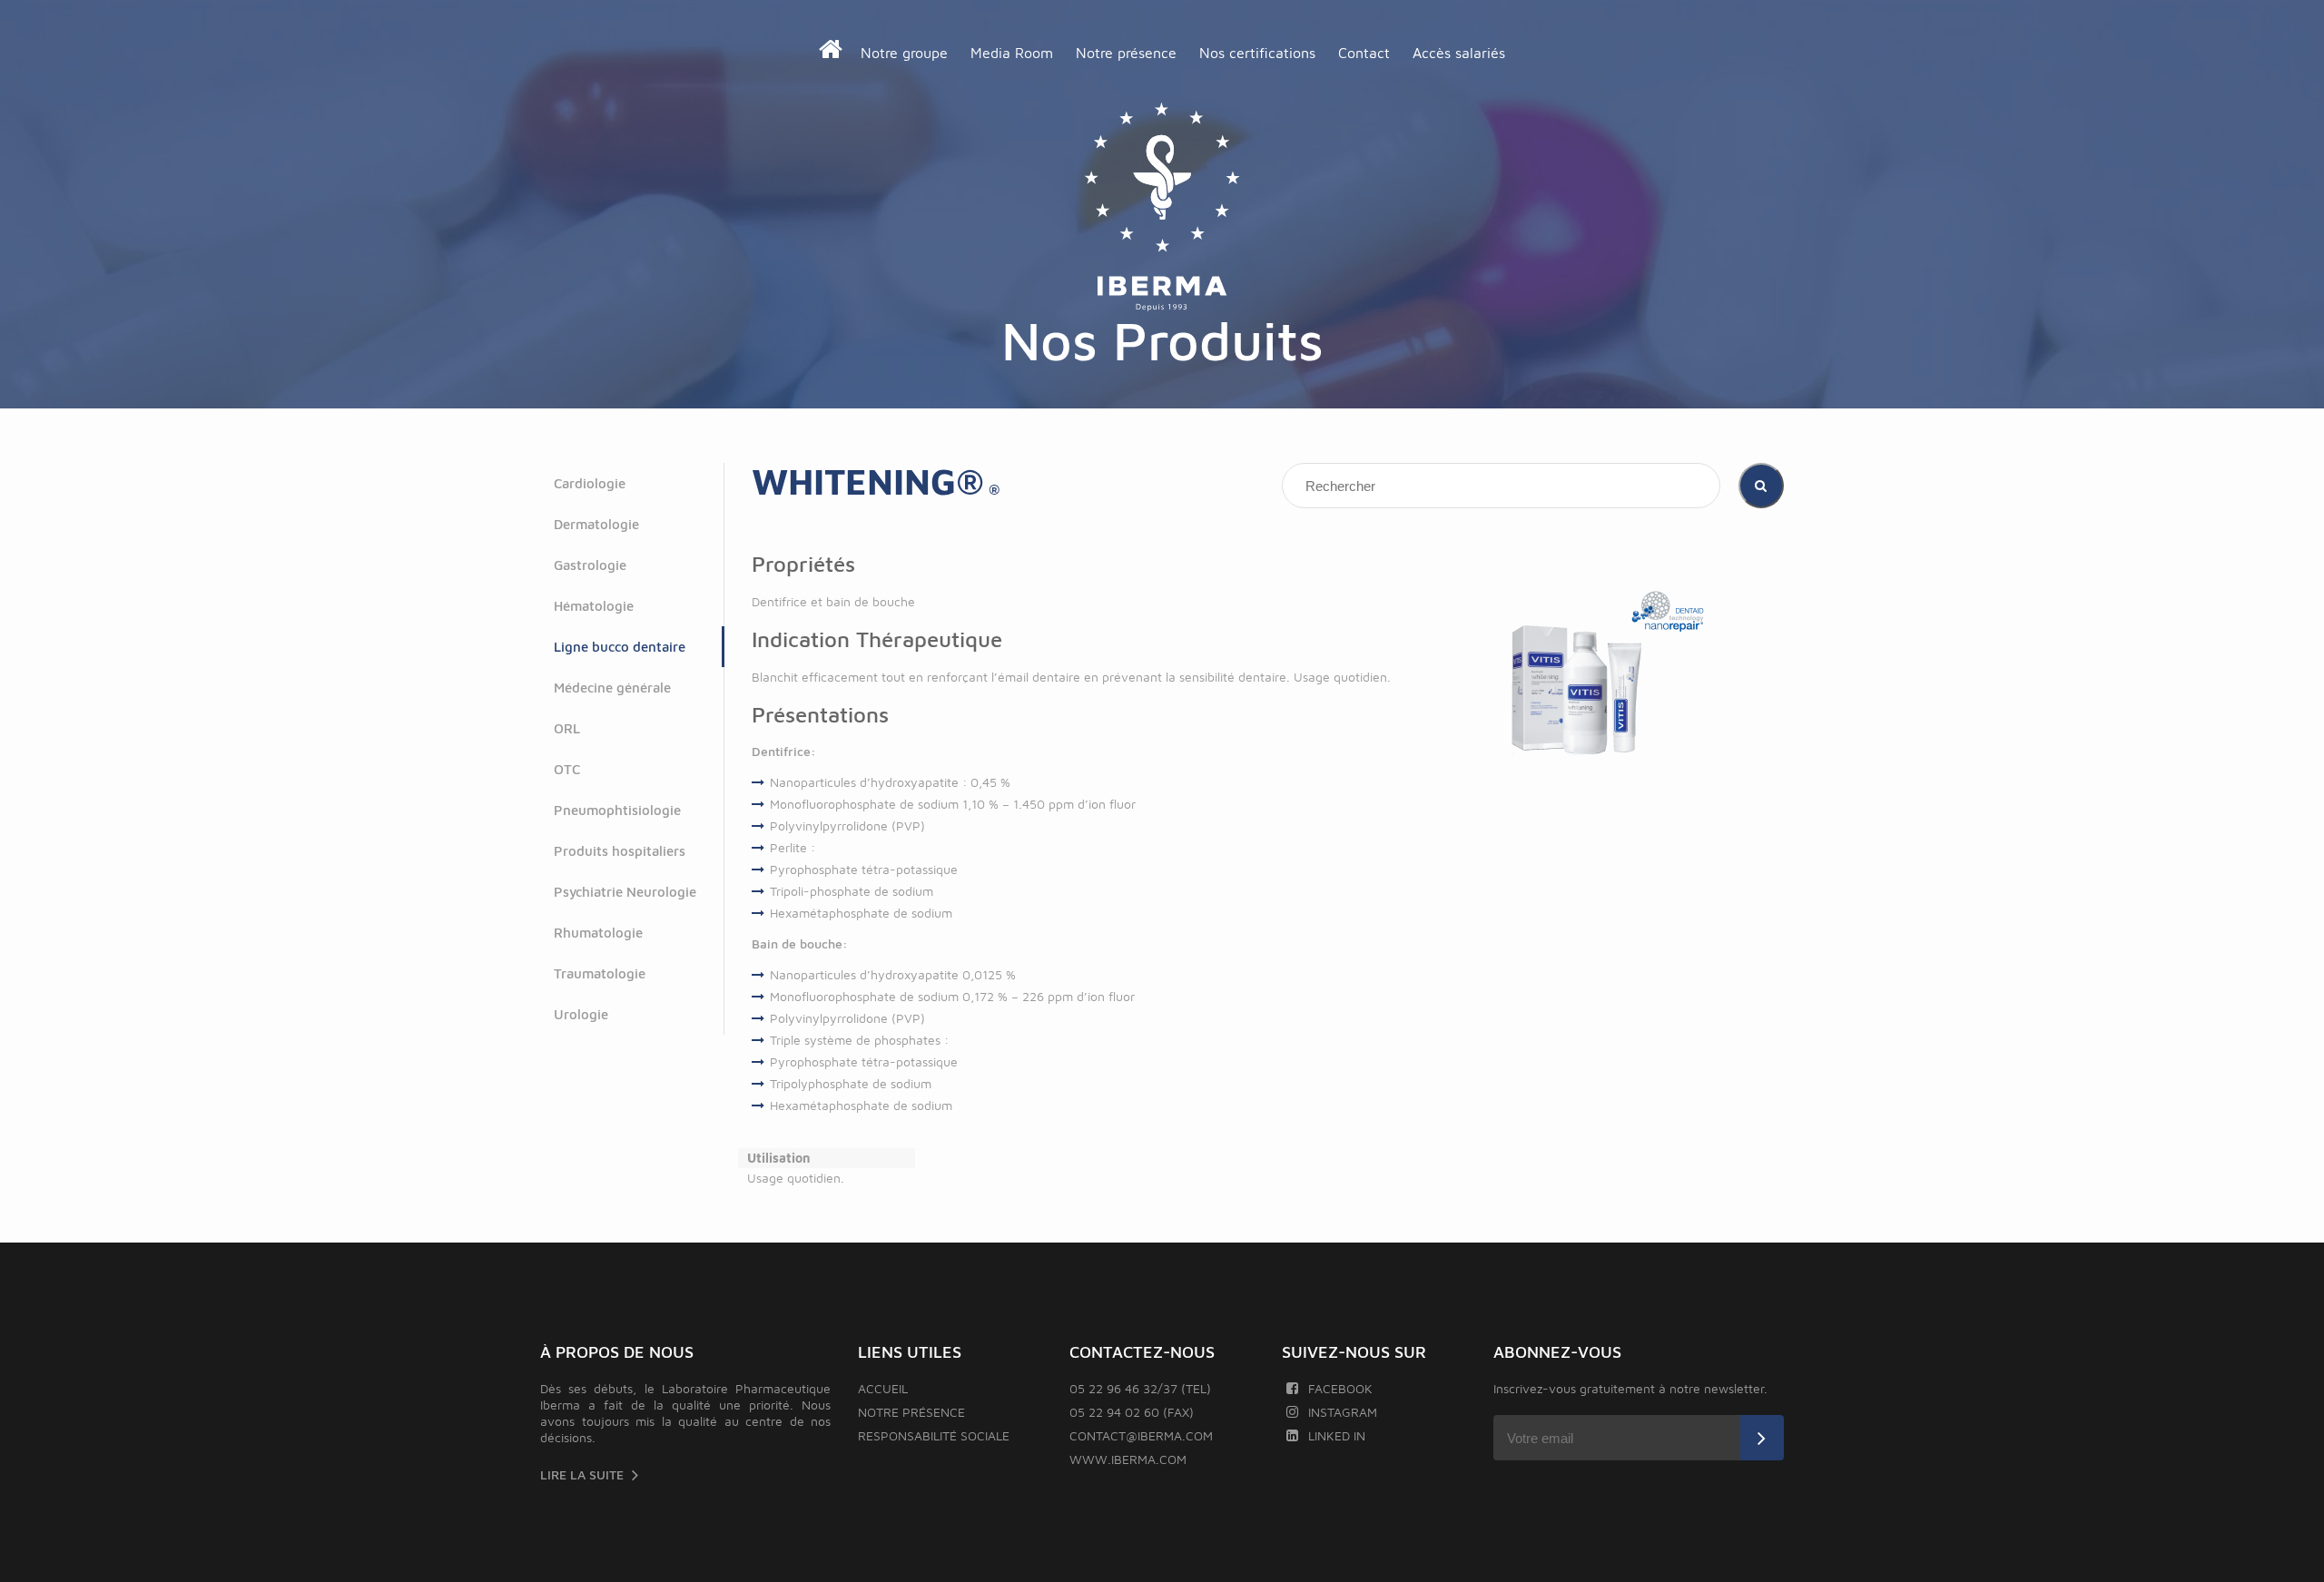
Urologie (581, 1014)
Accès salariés (1459, 53)
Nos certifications (1257, 53)
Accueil (883, 1388)
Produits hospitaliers (620, 851)
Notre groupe (904, 53)
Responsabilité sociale (934, 1435)
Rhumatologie (598, 933)
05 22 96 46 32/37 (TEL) (1140, 1388)
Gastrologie (590, 565)
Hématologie (594, 606)
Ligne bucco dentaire (620, 647)
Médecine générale (612, 688)
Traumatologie (600, 973)
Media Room (1012, 53)
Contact (1364, 53)
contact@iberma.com (1141, 1435)
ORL (567, 728)
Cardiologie (590, 483)
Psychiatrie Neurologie (625, 892)
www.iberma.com (1128, 1459)
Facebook (1340, 1388)
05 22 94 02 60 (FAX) (1132, 1412)
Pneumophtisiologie (617, 810)
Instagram (1343, 1412)
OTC (567, 769)
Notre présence (1126, 53)
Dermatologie (596, 524)
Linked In (1337, 1435)
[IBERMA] (1162, 208)
